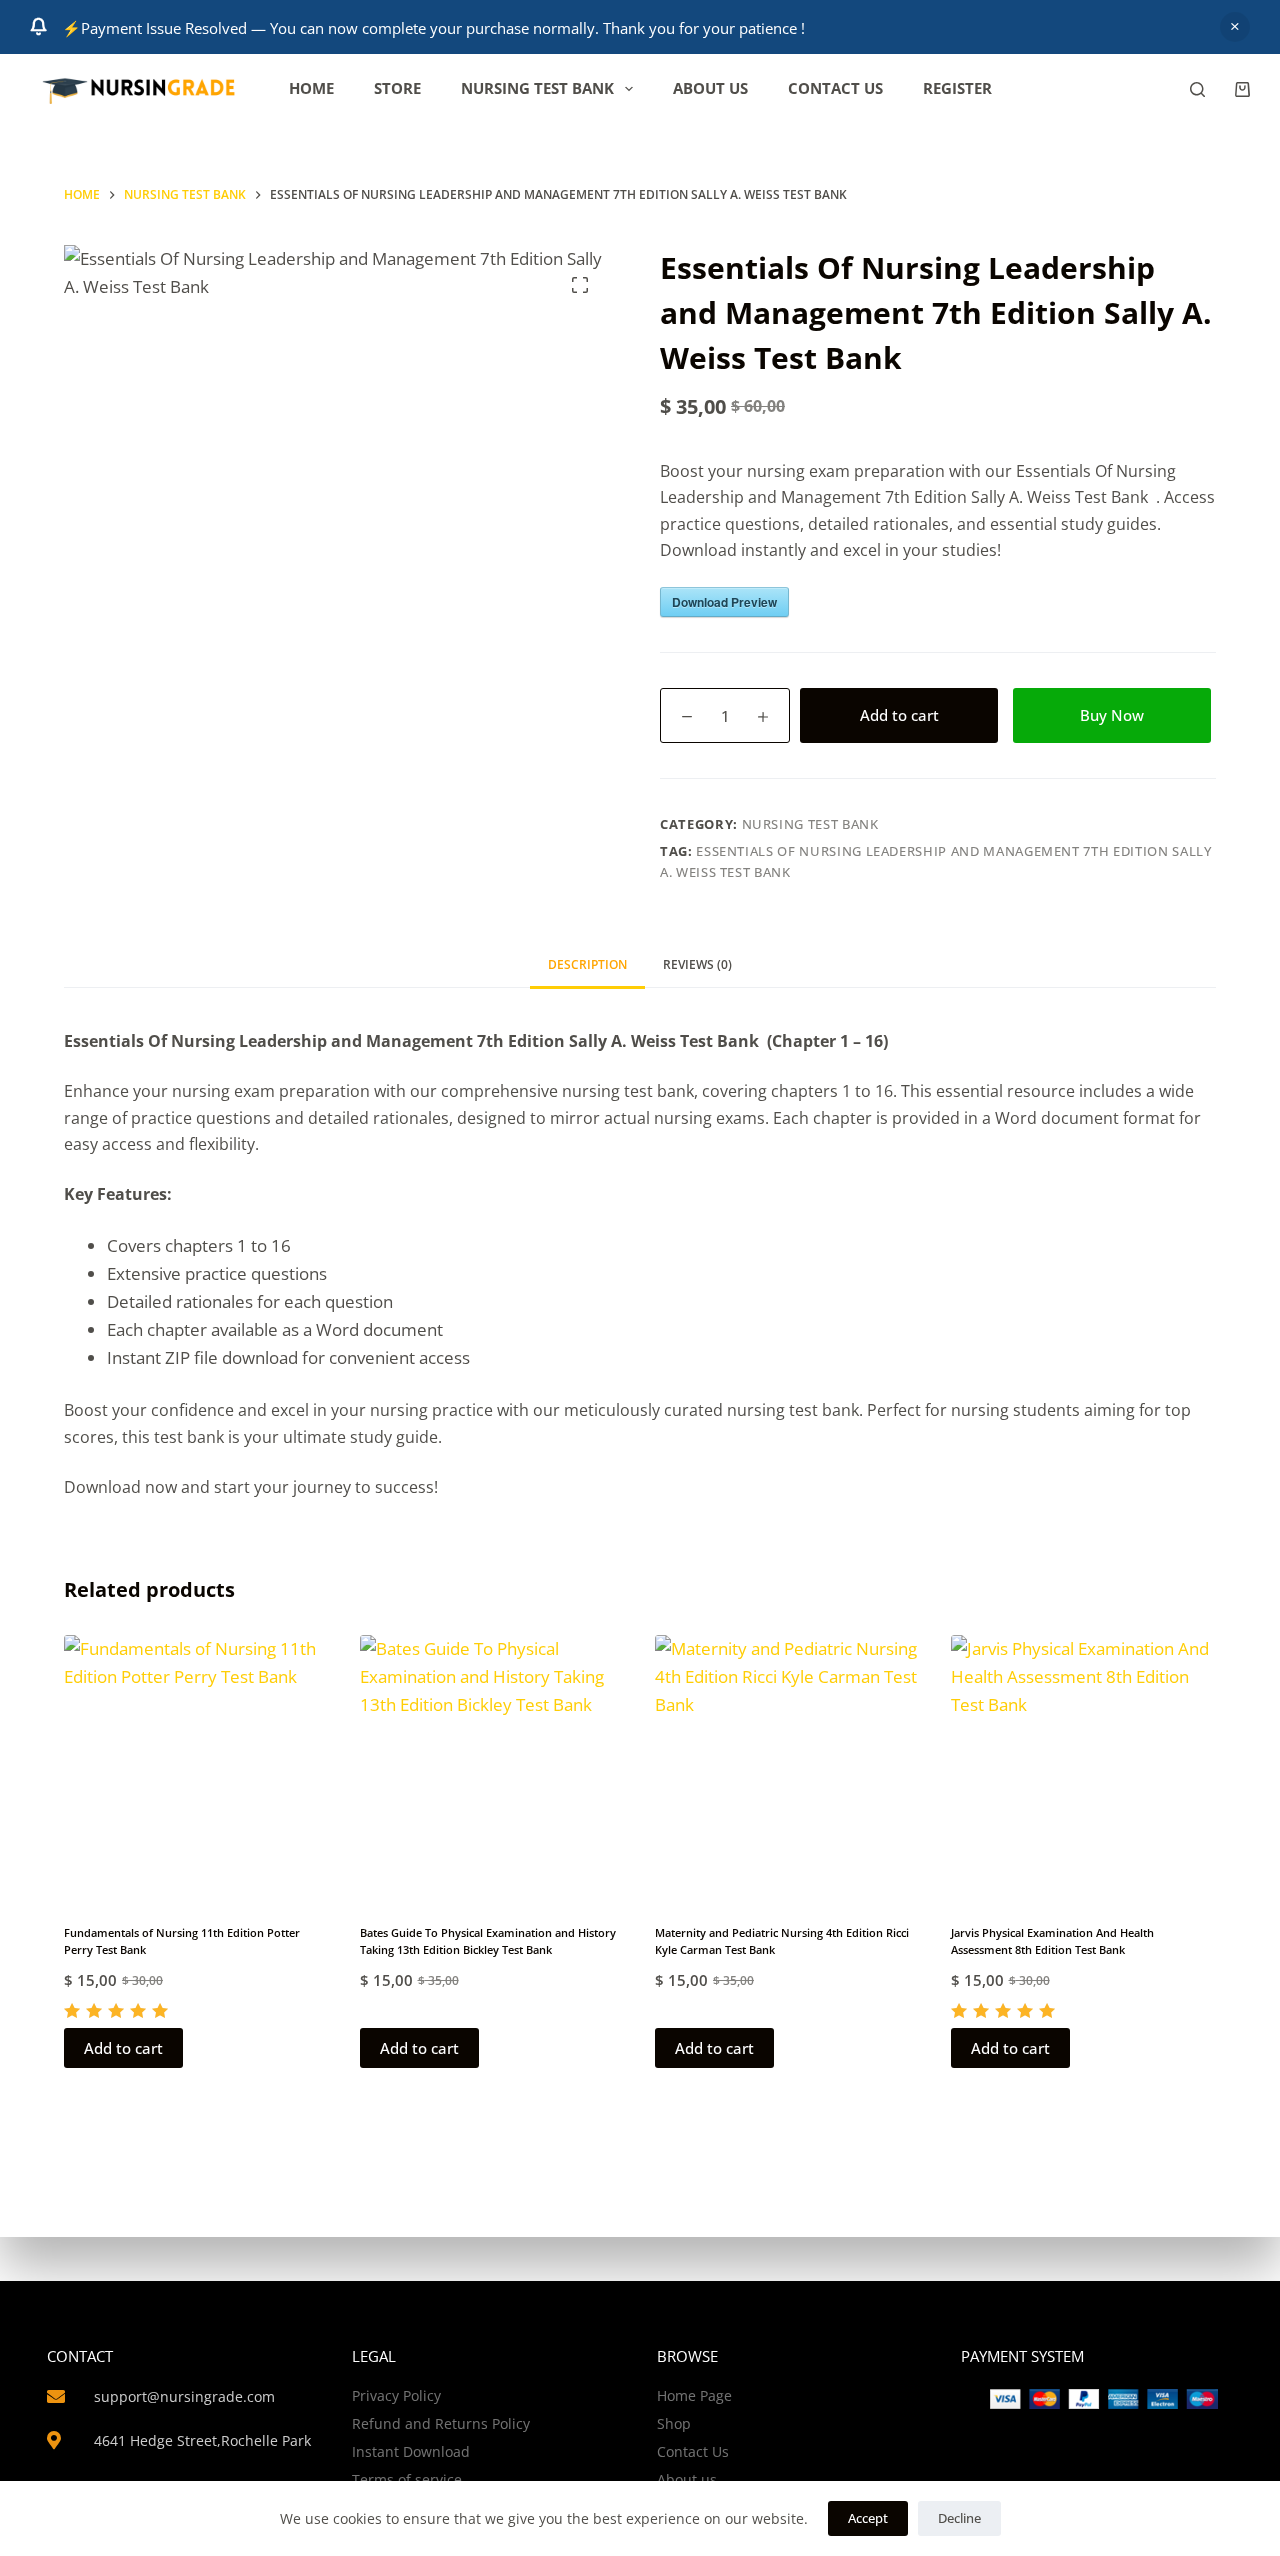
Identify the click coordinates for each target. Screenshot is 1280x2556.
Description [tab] (587, 964)
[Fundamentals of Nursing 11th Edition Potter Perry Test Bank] (197, 1768)
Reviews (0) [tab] (697, 964)
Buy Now (1112, 715)
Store (397, 88)
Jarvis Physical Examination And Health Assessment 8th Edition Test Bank (1052, 1941)
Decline (959, 2518)
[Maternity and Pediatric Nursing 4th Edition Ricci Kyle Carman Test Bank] (788, 1768)
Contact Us (835, 88)
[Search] (1197, 89)
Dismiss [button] (1235, 27)
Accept (868, 2518)
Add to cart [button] (123, 2048)
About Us (710, 88)
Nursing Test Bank (537, 88)
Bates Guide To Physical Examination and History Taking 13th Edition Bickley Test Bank (488, 1941)
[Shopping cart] (1242, 89)
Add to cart (899, 715)
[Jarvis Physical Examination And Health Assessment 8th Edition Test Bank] (1084, 1768)
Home (311, 88)
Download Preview (724, 602)
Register (957, 88)
